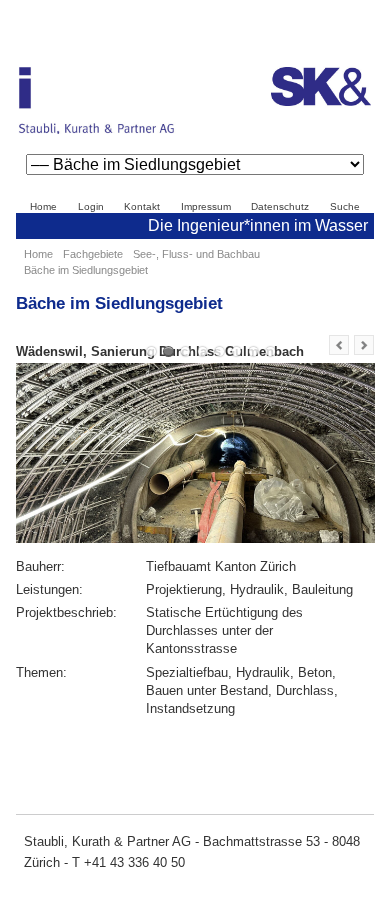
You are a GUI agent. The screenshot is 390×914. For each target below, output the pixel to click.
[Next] (364, 345)
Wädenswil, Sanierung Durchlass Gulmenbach (168, 351)
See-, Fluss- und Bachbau (196, 254)
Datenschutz (280, 206)
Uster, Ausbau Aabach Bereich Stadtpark (202, 351)
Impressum (206, 206)
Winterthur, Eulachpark (185, 351)
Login (91, 206)
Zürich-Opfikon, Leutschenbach (219, 351)
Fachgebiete (93, 254)
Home (43, 206)
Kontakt (142, 206)
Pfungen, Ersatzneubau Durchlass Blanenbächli (151, 351)
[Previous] (339, 345)
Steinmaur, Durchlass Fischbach (270, 351)
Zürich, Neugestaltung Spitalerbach (253, 351)
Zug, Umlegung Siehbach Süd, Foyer (236, 351)
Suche (345, 206)
